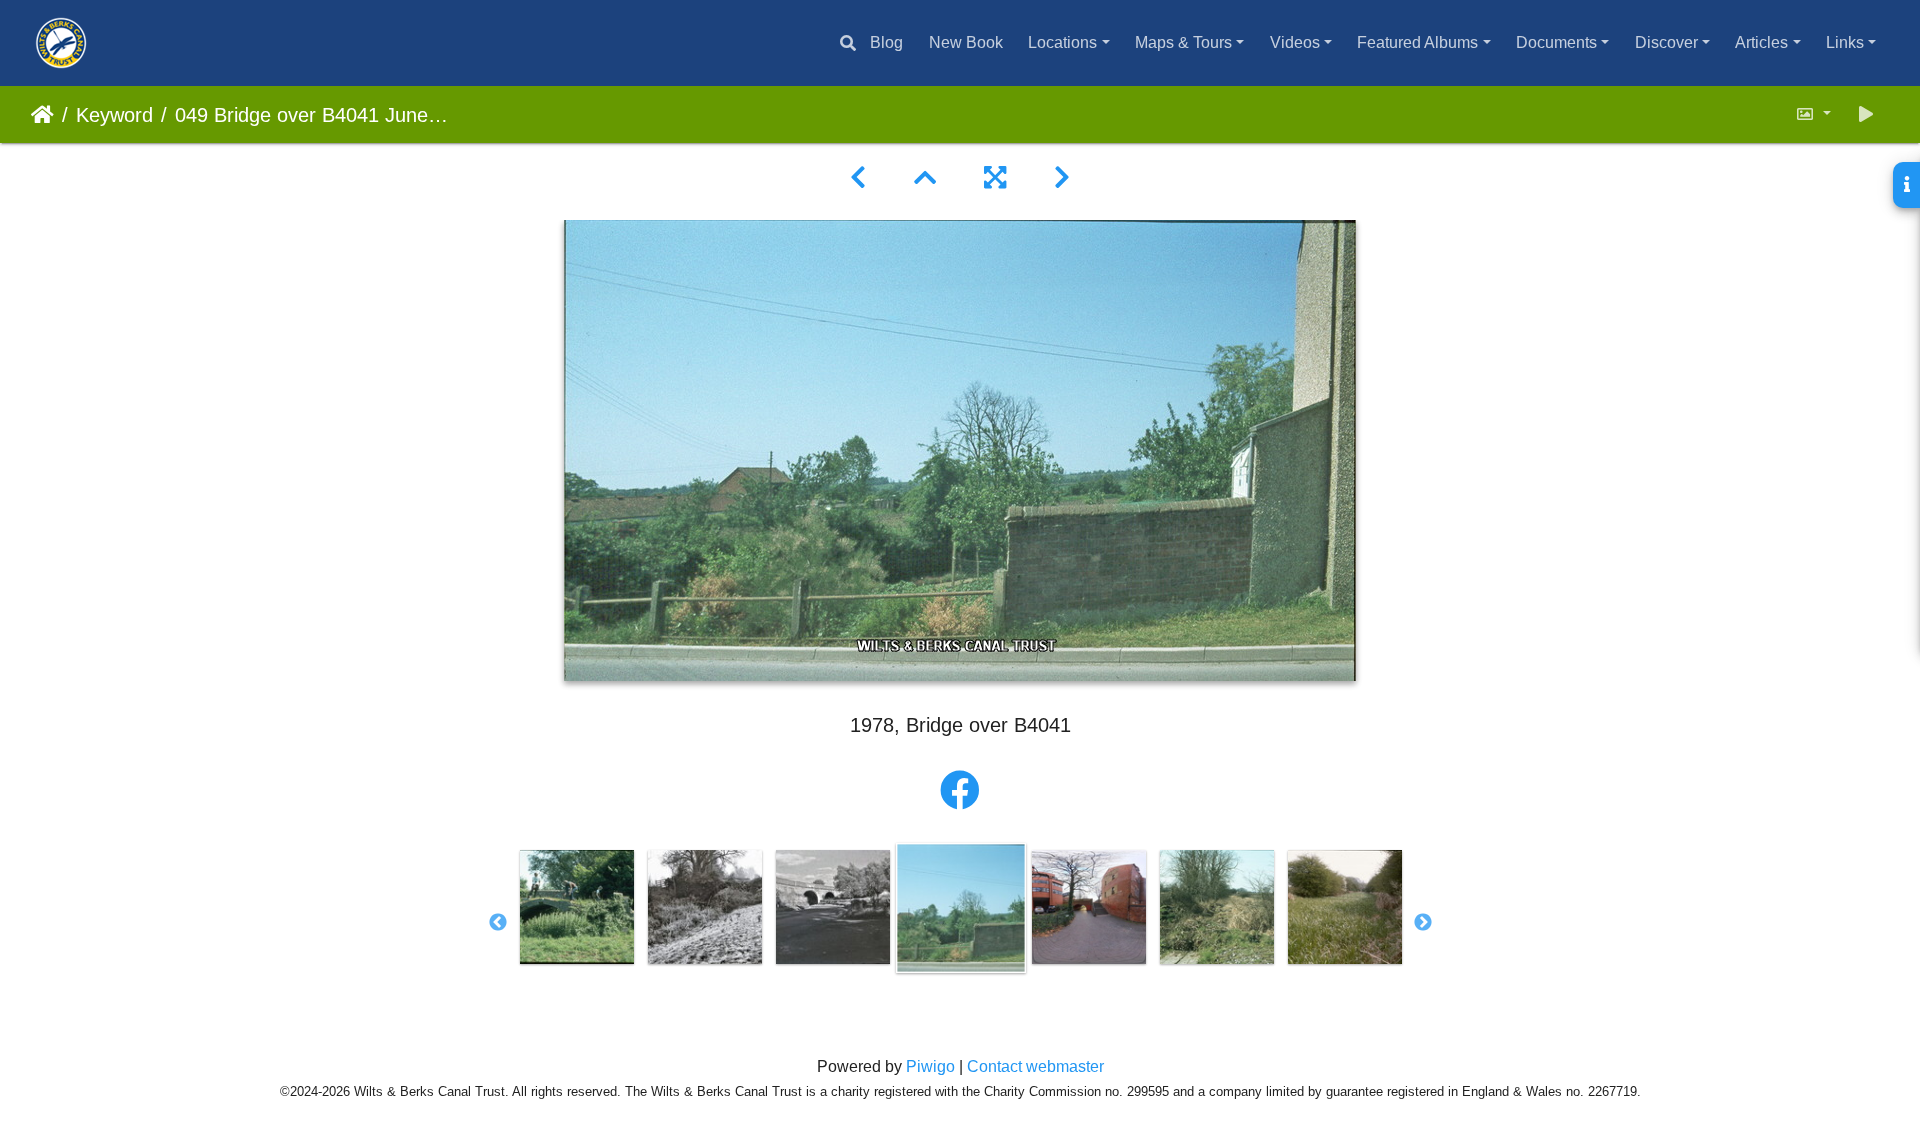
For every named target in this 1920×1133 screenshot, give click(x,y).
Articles (1761, 42)
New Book (966, 42)
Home (42, 115)
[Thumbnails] (925, 178)
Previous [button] (498, 923)
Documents (1556, 42)
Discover (1666, 42)
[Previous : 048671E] (858, 178)
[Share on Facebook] (960, 791)
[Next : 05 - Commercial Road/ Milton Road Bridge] (1062, 178)
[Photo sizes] (1813, 114)
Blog (886, 42)
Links (1845, 42)
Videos (1295, 42)
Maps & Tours (1183, 42)
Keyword (114, 115)
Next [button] (1423, 923)
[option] (577, 907)
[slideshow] (1866, 114)
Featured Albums (1417, 42)
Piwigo (930, 1066)
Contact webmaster (1035, 1066)
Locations (1062, 42)
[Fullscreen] (995, 178)
